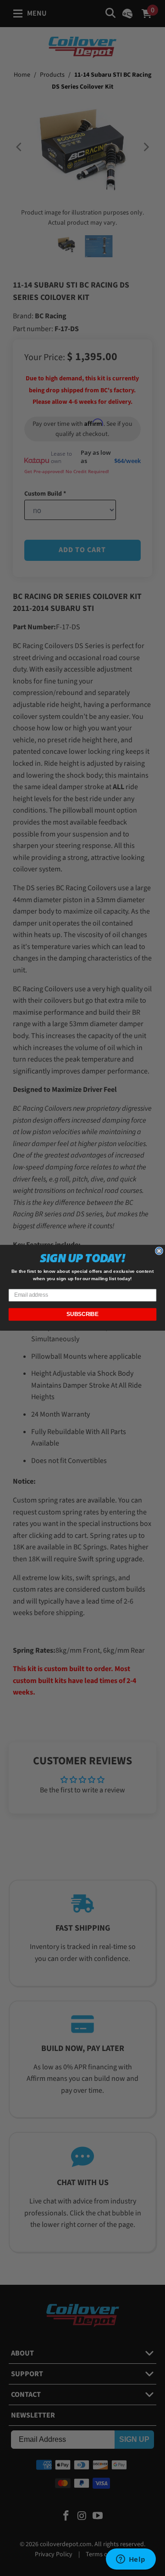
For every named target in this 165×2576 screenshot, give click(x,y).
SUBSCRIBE (82, 1315)
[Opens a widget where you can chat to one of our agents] (131, 2560)
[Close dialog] (159, 1251)
